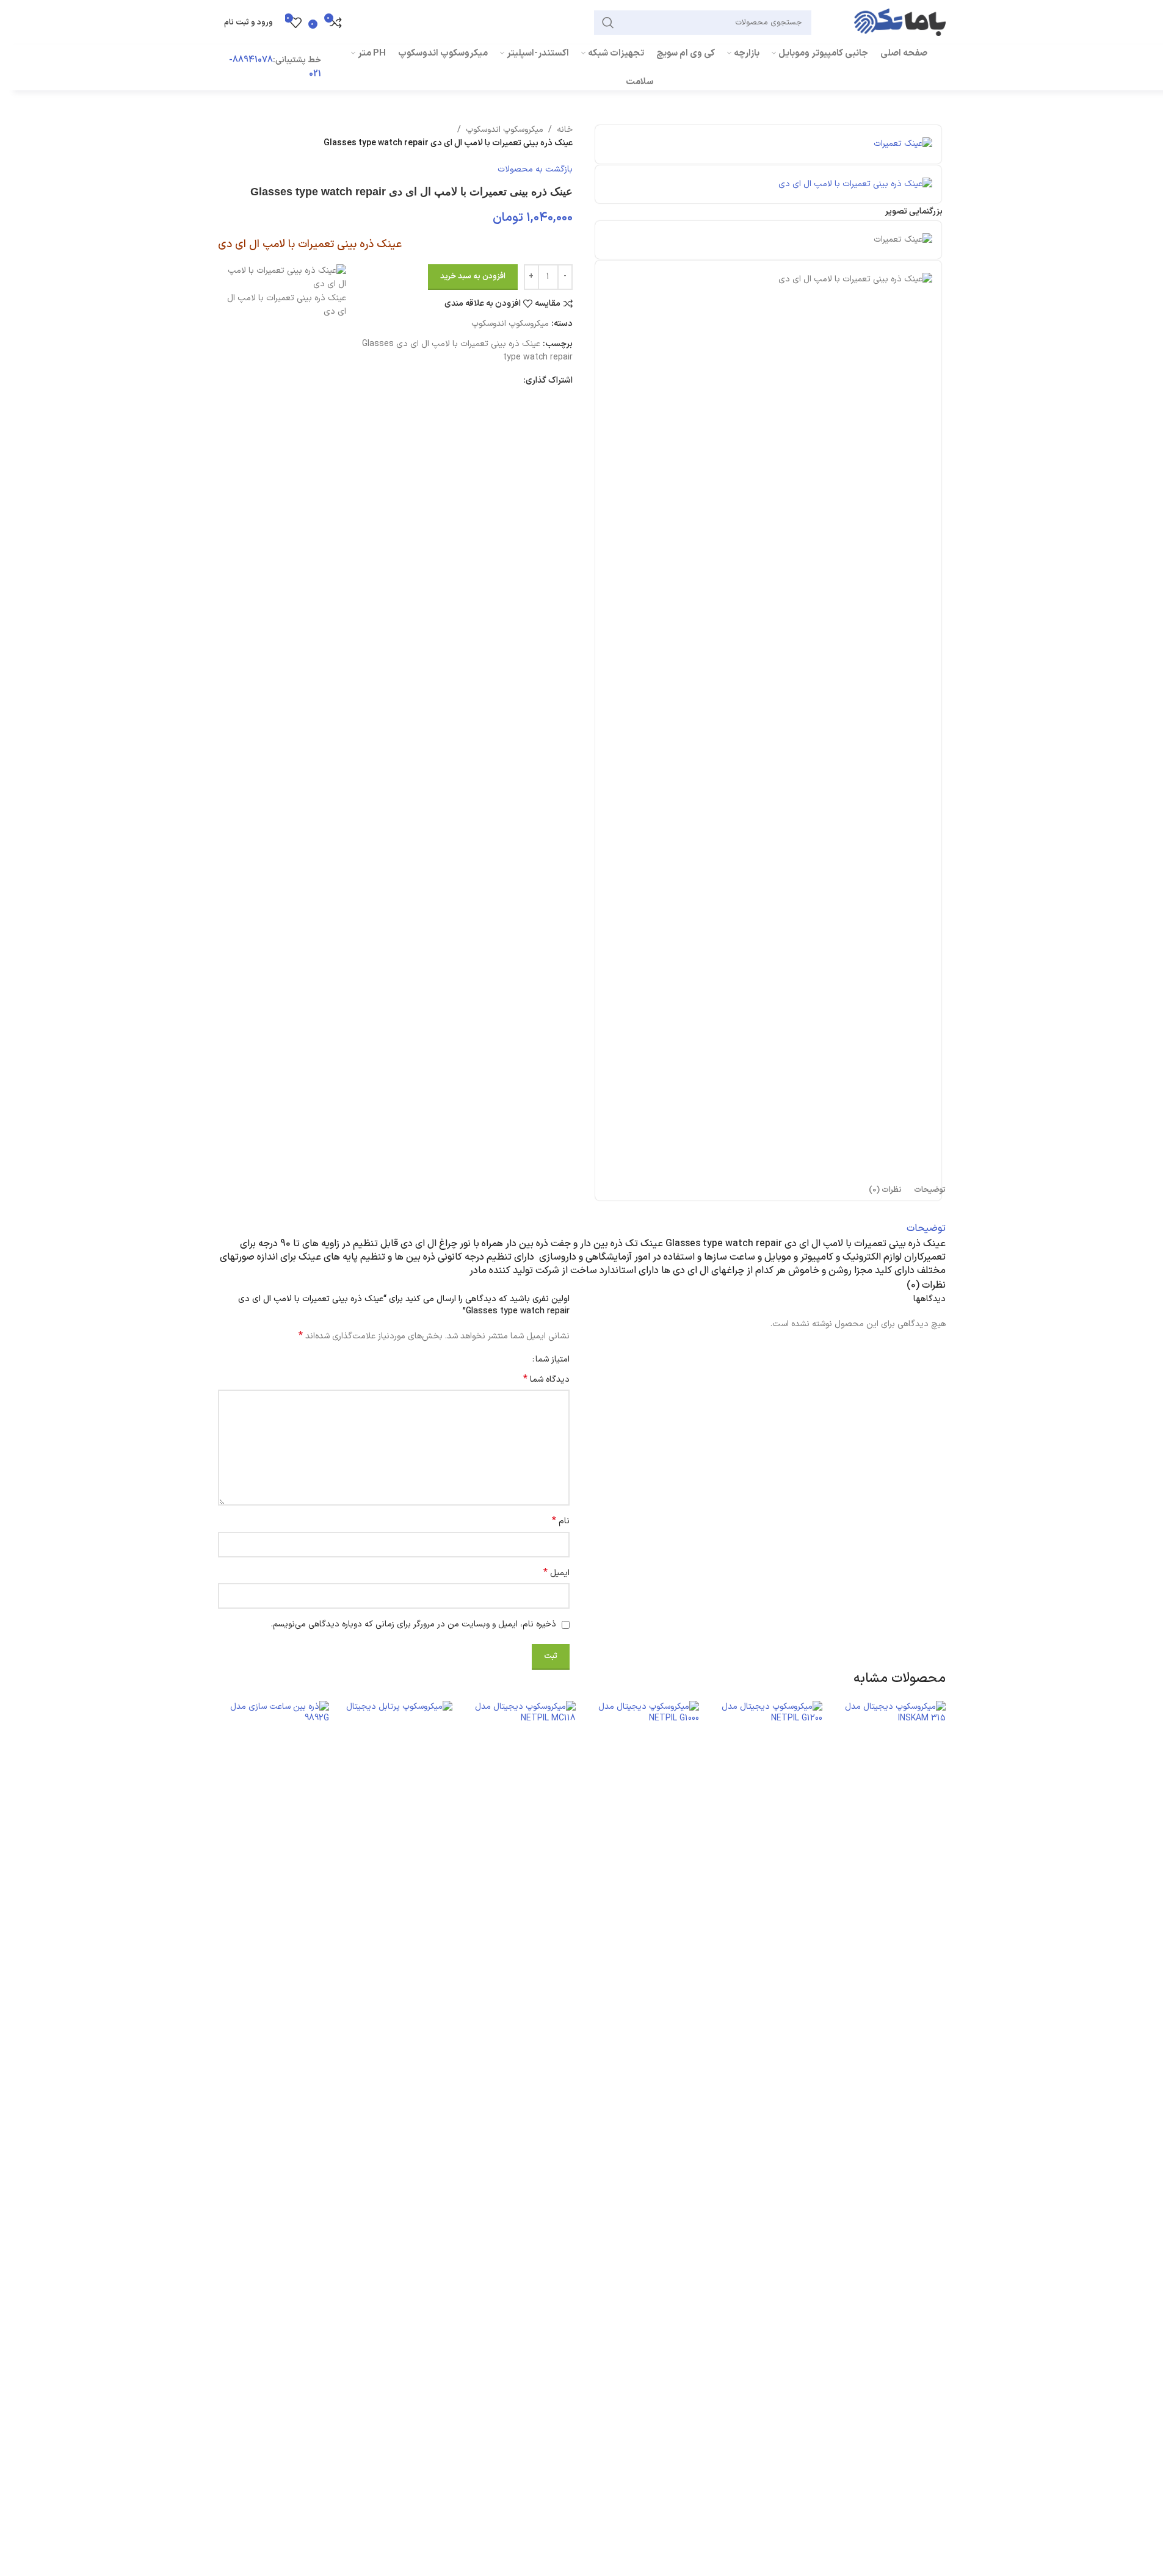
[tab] (930, 1190)
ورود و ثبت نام (248, 23)
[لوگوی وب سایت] (900, 22)
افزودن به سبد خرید (473, 276)
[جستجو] (608, 23)
